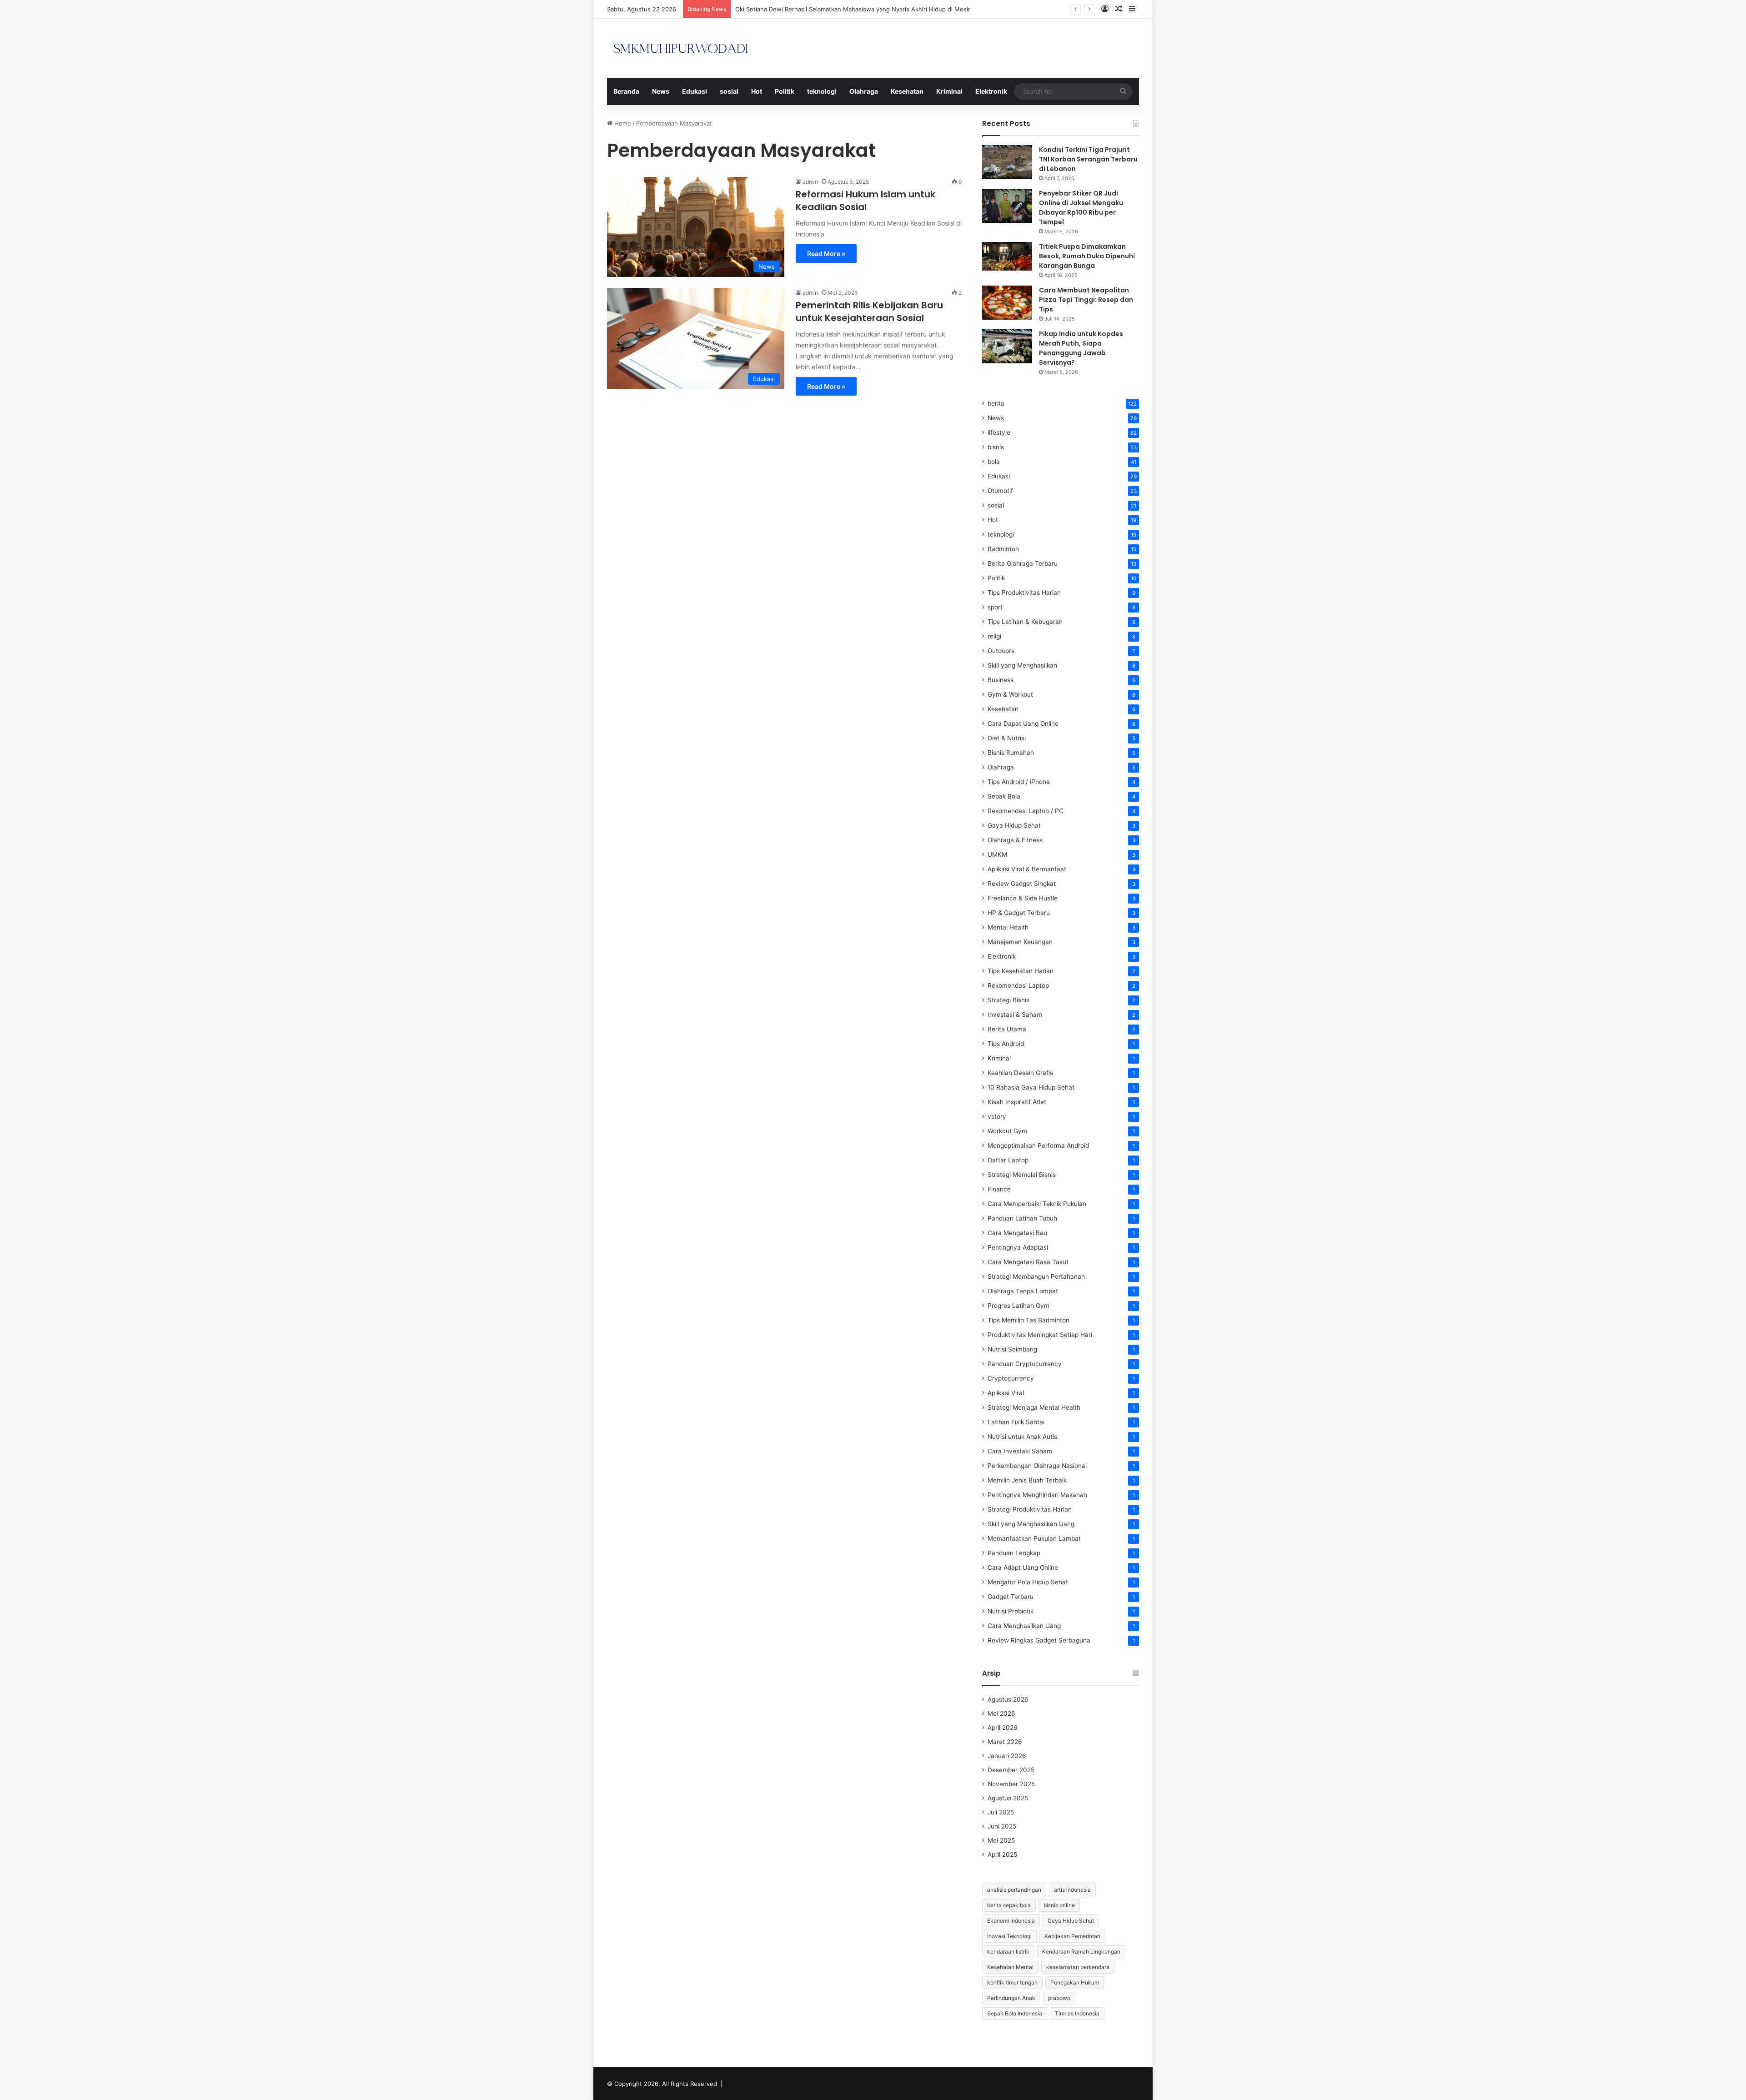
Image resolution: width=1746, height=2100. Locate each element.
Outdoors (1001, 651)
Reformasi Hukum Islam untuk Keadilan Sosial (865, 201)
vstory (997, 1116)
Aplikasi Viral (1006, 1393)
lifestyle (999, 432)
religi (994, 636)
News (661, 91)
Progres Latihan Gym (1018, 1306)
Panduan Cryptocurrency (1025, 1364)
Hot (757, 91)
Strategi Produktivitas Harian (1030, 1509)
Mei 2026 (1001, 1713)
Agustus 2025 (1008, 1798)
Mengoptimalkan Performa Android (1038, 1145)
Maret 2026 (1005, 1742)
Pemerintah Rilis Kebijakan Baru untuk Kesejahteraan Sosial (869, 311)
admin (810, 182)
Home (622, 123)
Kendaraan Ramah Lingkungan (1081, 1952)
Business (1001, 680)
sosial (729, 91)
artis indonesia (1072, 1890)
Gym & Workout (1010, 694)
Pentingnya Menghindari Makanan (1037, 1495)
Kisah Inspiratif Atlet (1017, 1102)
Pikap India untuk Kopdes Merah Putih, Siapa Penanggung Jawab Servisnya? (1081, 348)
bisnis (996, 447)
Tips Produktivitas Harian (1024, 593)
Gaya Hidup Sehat (1014, 825)
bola (994, 462)
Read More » (826, 254)
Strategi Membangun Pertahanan (1036, 1276)
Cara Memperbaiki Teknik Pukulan (1037, 1204)
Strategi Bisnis (1008, 1000)
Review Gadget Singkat (1022, 884)
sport (995, 607)
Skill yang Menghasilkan (1022, 665)
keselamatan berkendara (1078, 1967)
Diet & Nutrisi (1007, 738)
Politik (785, 91)
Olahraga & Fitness (1015, 840)
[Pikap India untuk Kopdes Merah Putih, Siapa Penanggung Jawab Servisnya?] (1007, 346)
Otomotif (1000, 491)
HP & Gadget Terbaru (1019, 913)
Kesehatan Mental (1010, 1967)
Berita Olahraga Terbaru (1023, 563)
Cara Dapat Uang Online (1023, 723)
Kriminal (949, 91)
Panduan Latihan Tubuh (1022, 1218)
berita (996, 403)
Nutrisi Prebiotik (1011, 1611)
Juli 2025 (1001, 1812)
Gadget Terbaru (1011, 1597)
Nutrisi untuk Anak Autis (1022, 1437)
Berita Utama (1007, 1029)
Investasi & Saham (1015, 1015)
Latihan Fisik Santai (1016, 1422)
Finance (999, 1189)
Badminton (1003, 549)
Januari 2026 (1007, 1756)
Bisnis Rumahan (1011, 753)
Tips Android (1006, 1044)
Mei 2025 (1001, 1840)
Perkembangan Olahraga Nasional (1037, 1466)
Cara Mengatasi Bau (1017, 1233)
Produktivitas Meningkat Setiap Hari (1040, 1335)
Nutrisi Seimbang (1012, 1349)
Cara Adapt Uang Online (1023, 1567)
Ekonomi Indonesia (1011, 1921)
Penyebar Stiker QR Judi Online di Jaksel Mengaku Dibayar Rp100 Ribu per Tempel (1081, 208)
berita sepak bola (1009, 1905)
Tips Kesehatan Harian (1021, 971)
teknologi (822, 91)
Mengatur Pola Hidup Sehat (1028, 1582)
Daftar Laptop (1008, 1160)
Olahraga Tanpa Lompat (1023, 1291)
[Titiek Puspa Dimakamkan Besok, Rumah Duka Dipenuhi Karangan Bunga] (1007, 256)
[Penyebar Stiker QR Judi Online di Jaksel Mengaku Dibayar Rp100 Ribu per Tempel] (1007, 206)
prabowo (1059, 1998)
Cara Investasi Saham (1020, 1451)
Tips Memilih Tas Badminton (1029, 1320)
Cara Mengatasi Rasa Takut (1028, 1262)
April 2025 (1002, 1854)
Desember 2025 (1011, 1770)
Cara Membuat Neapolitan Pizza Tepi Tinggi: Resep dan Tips (1086, 300)
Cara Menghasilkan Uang (1024, 1626)
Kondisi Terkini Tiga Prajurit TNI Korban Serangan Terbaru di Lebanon (1088, 159)
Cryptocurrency (1011, 1378)
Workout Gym (1007, 1131)
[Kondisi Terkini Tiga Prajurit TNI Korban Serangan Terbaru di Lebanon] (1007, 162)
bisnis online (1059, 1905)
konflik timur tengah (1012, 1982)
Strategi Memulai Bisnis (1022, 1175)
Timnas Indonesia (1077, 2013)
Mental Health (1008, 927)
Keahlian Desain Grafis (1020, 1073)
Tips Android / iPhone (1019, 782)
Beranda (626, 91)
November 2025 (1011, 1784)
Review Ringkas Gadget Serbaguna (1039, 1640)
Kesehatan (907, 91)
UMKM (997, 854)
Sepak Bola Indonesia (1015, 2013)
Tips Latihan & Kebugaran (1025, 622)
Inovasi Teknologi (1009, 1936)
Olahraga (864, 91)
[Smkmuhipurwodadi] (681, 48)
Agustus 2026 (1008, 1699)
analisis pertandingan (1014, 1890)
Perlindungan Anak (1011, 1998)
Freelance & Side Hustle (1023, 898)
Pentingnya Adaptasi (1018, 1247)
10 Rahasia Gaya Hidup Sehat (1031, 1087)
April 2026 (1003, 1728)
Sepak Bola (1004, 796)
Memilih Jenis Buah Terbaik (1027, 1480)
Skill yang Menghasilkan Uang (1031, 1524)
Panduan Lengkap (1014, 1553)
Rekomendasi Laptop (1018, 985)
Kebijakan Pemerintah (1072, 1936)
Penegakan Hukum (1075, 1982)
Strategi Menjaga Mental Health (1034, 1407)
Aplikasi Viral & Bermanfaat (1027, 869)
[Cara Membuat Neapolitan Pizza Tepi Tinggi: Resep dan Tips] (1007, 303)
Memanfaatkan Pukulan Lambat (1034, 1538)
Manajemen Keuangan (1020, 942)
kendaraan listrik (1008, 1952)
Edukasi (695, 91)
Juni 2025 (1002, 1826)
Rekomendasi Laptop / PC (1026, 811)
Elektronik (991, 91)
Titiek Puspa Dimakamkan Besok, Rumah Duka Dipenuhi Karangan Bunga (1087, 256)
